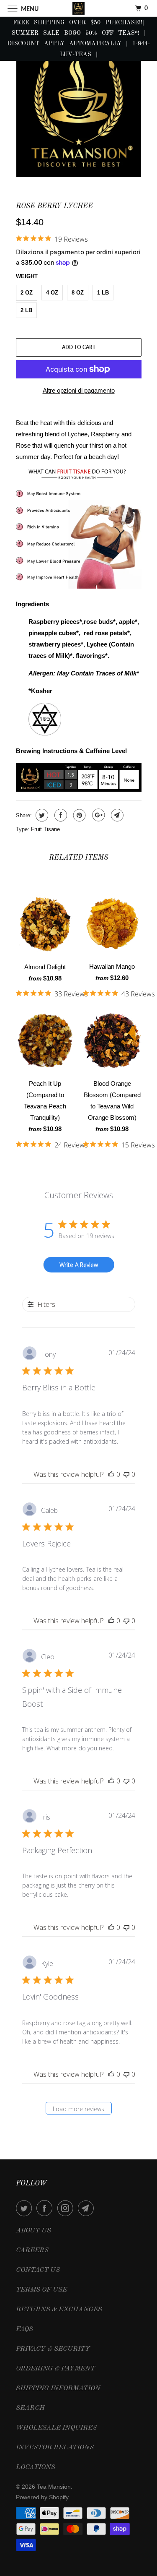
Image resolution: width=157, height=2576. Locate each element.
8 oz (78, 293)
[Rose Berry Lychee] (79, 111)
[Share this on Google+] (97, 815)
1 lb (103, 293)
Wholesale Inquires (56, 2428)
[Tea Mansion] (79, 8)
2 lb (26, 310)
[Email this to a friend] (116, 815)
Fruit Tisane (45, 829)
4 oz (52, 293)
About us (33, 2231)
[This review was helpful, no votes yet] (111, 1474)
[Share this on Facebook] (60, 815)
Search (30, 2408)
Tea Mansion (54, 2487)
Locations (36, 2467)
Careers (32, 2250)
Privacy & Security (53, 2349)
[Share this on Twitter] (41, 815)
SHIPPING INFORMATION (58, 2388)
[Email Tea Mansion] (88, 2208)
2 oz (27, 293)
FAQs (24, 2329)
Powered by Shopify (42, 2497)
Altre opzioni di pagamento (79, 390)
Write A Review (79, 1265)
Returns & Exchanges (59, 2310)
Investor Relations (55, 2448)
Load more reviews (78, 2109)
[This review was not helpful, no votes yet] (126, 1474)
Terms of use (41, 2290)
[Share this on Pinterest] (78, 815)
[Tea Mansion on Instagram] (67, 2208)
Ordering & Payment (55, 2369)
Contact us (38, 2270)
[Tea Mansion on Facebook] (46, 2208)
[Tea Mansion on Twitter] (26, 2208)
